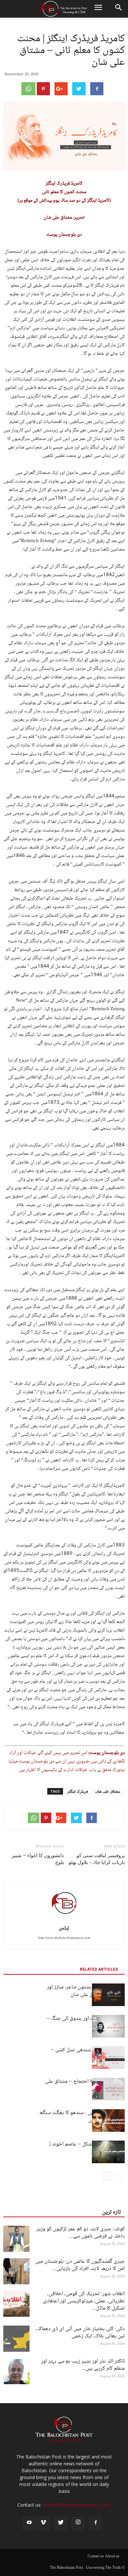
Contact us (96, 2557)
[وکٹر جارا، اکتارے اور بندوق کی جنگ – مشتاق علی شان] (108, 2026)
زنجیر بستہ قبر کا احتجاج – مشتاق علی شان (85, 2085)
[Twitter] (61, 2523)
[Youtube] (29, 2523)
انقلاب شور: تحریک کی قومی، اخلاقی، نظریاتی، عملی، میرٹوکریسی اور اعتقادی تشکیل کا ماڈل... (84, 2301)
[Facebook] (96, 2523)
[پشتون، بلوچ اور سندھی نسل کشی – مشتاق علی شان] (108, 2058)
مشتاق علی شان (108, 1791)
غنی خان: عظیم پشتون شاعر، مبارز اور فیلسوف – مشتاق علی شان (86, 1991)
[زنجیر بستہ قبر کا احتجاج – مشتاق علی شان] (108, 2089)
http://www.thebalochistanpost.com (64, 1938)
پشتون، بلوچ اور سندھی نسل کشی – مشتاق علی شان (88, 2054)
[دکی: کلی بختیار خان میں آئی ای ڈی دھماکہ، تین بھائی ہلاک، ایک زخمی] (16, 2339)
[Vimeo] (43, 2523)
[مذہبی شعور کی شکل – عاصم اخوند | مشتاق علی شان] (108, 2152)
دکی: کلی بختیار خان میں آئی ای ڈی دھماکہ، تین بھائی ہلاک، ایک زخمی (80, 2333)
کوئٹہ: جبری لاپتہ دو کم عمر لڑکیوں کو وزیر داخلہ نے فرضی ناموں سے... (81, 2233)
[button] (119, 9)
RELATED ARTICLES (99, 1969)
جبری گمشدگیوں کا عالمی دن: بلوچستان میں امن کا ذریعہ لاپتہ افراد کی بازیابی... (80, 2265)
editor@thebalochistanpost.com (77, 2505)
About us (112, 2557)
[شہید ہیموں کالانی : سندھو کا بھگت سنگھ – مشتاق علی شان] (108, 2120)
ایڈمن (64, 1928)
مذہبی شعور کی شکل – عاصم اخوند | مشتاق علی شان (87, 2148)
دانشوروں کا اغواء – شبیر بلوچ (38, 1859)
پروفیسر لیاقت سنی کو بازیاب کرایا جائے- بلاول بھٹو (97, 1859)
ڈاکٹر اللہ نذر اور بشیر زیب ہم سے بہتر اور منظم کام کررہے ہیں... (83, 2365)
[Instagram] (78, 2523)
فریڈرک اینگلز (78, 1791)
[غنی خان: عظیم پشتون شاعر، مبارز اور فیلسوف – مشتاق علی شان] (108, 1995)
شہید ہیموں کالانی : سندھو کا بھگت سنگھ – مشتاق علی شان (82, 2117)
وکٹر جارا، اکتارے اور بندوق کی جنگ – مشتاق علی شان (86, 2022)
